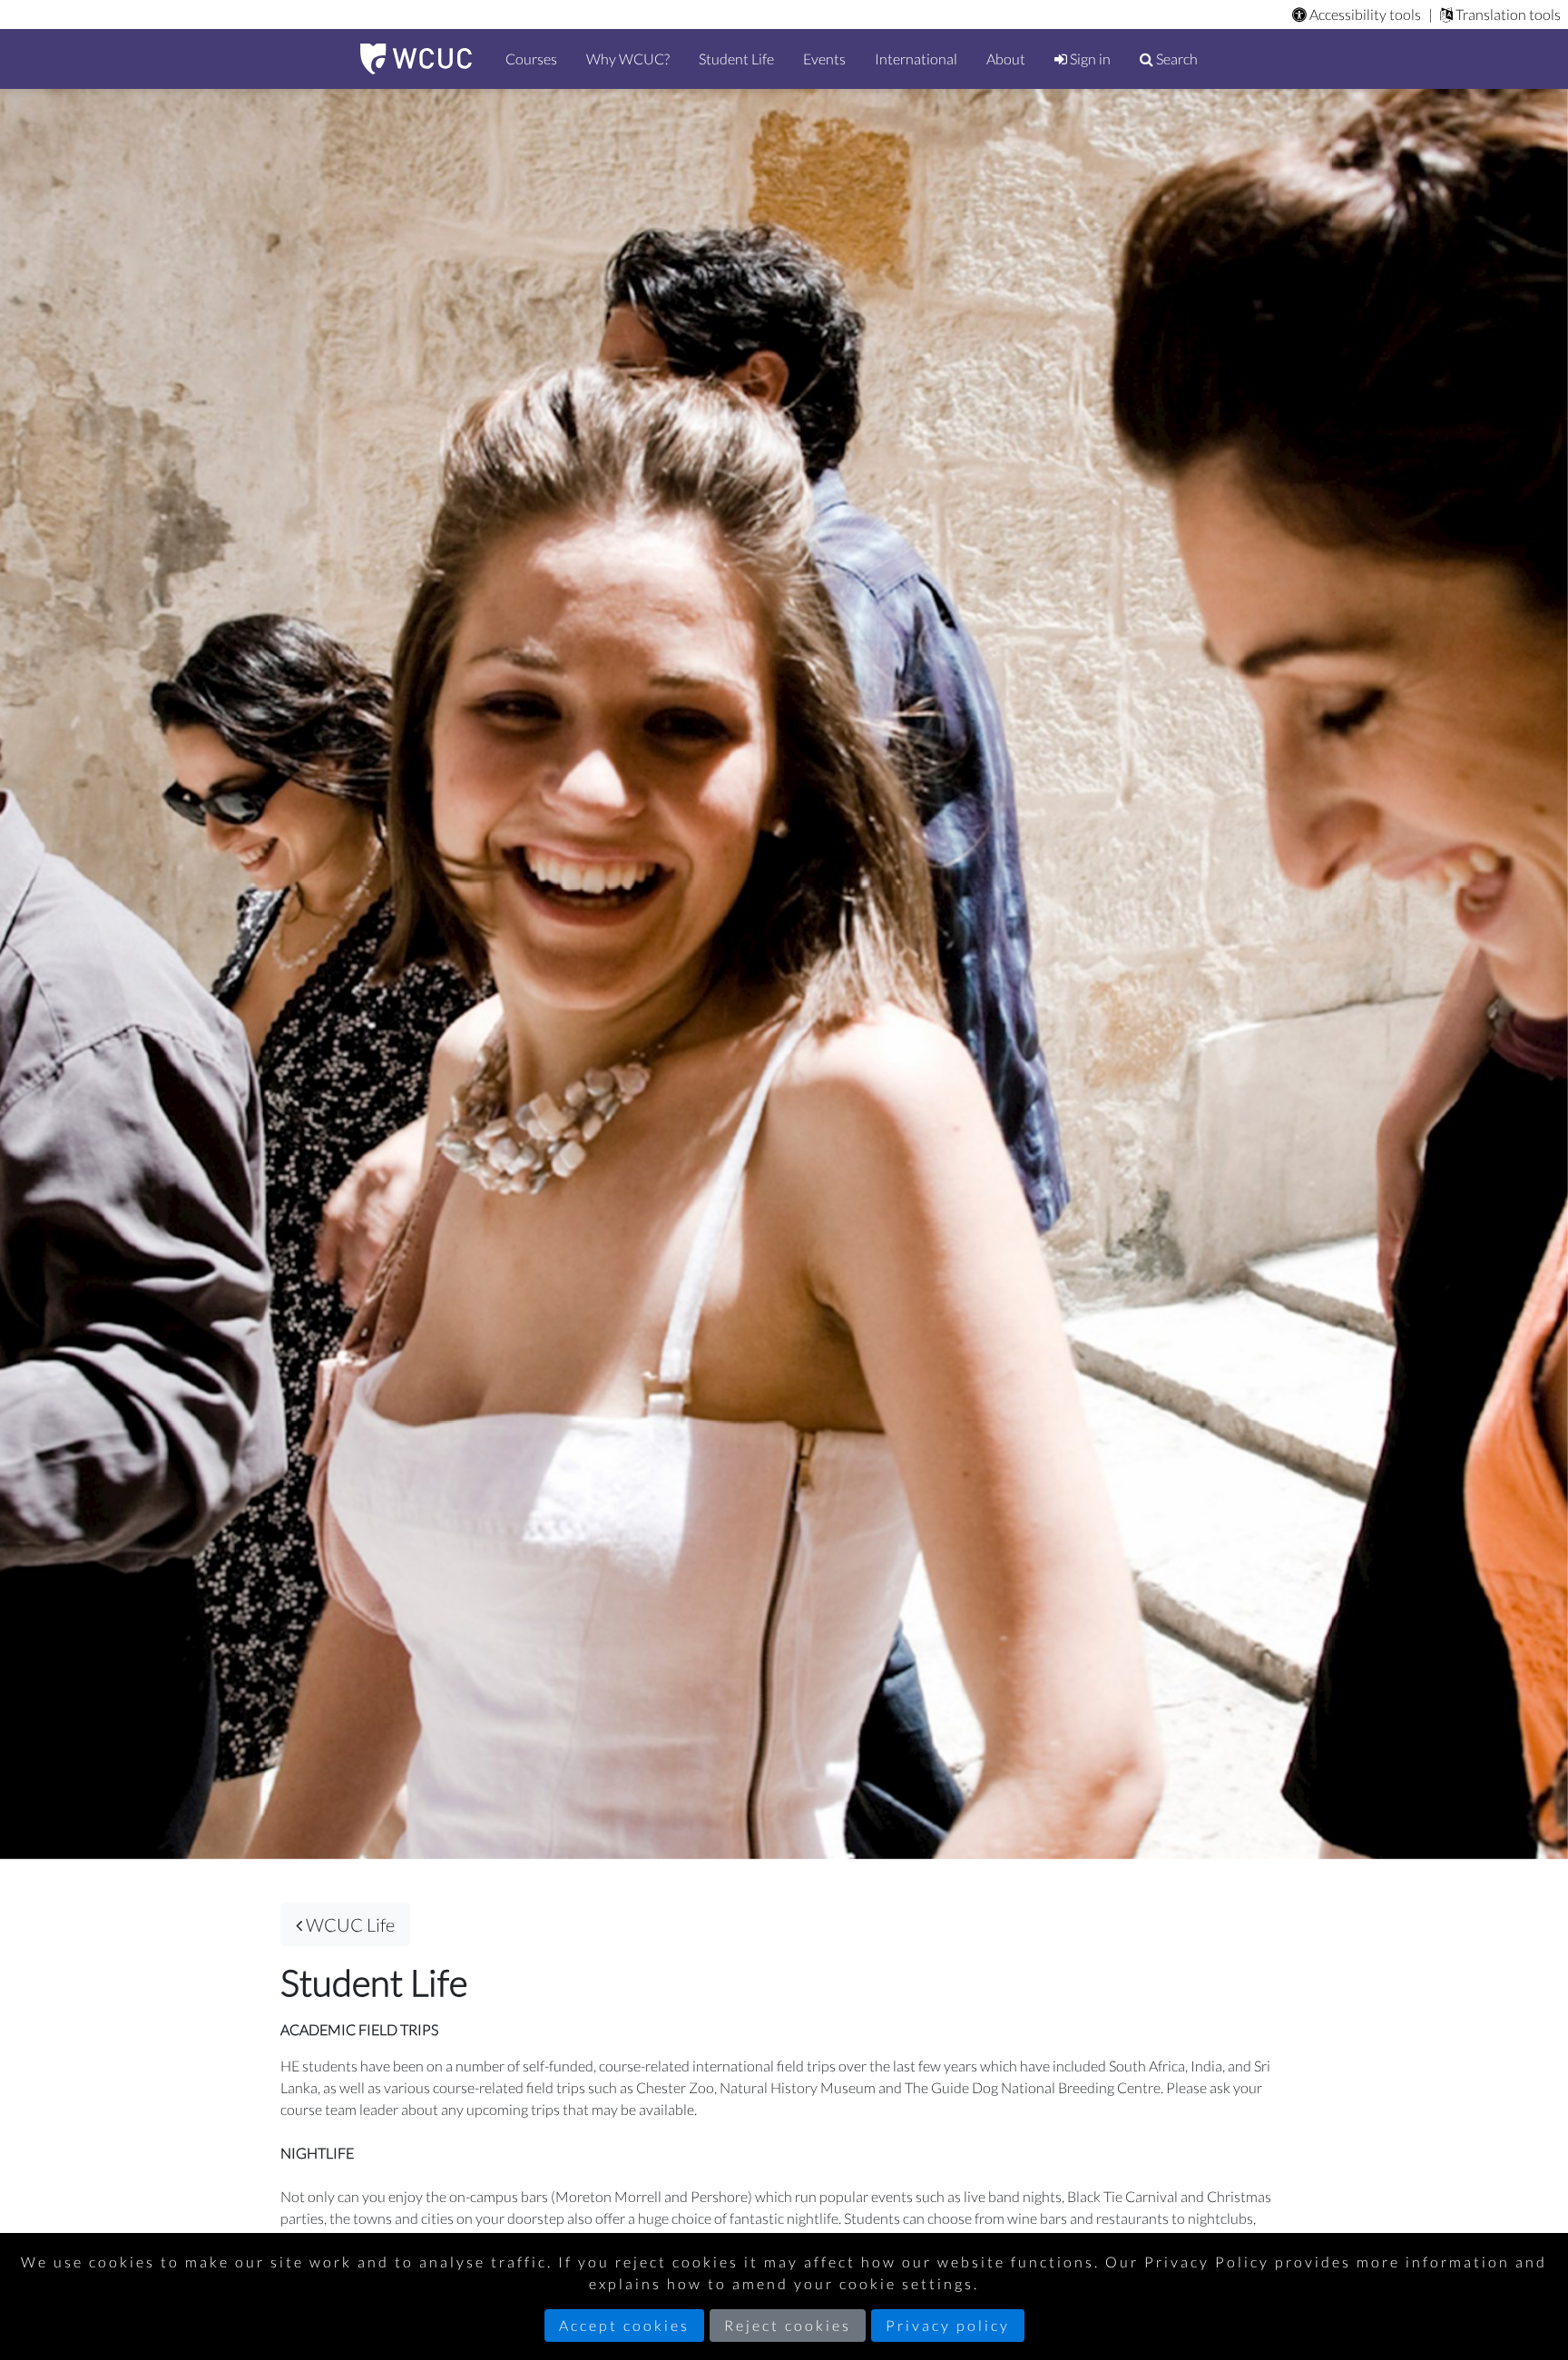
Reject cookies (788, 2325)
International (916, 59)
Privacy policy (948, 2325)
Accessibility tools (1364, 14)
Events (824, 59)
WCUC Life (348, 1924)
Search (1176, 59)
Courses (531, 59)
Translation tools (1507, 14)
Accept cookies (624, 2325)
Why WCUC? (628, 59)
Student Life (736, 59)
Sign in (1089, 59)
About (1006, 59)
